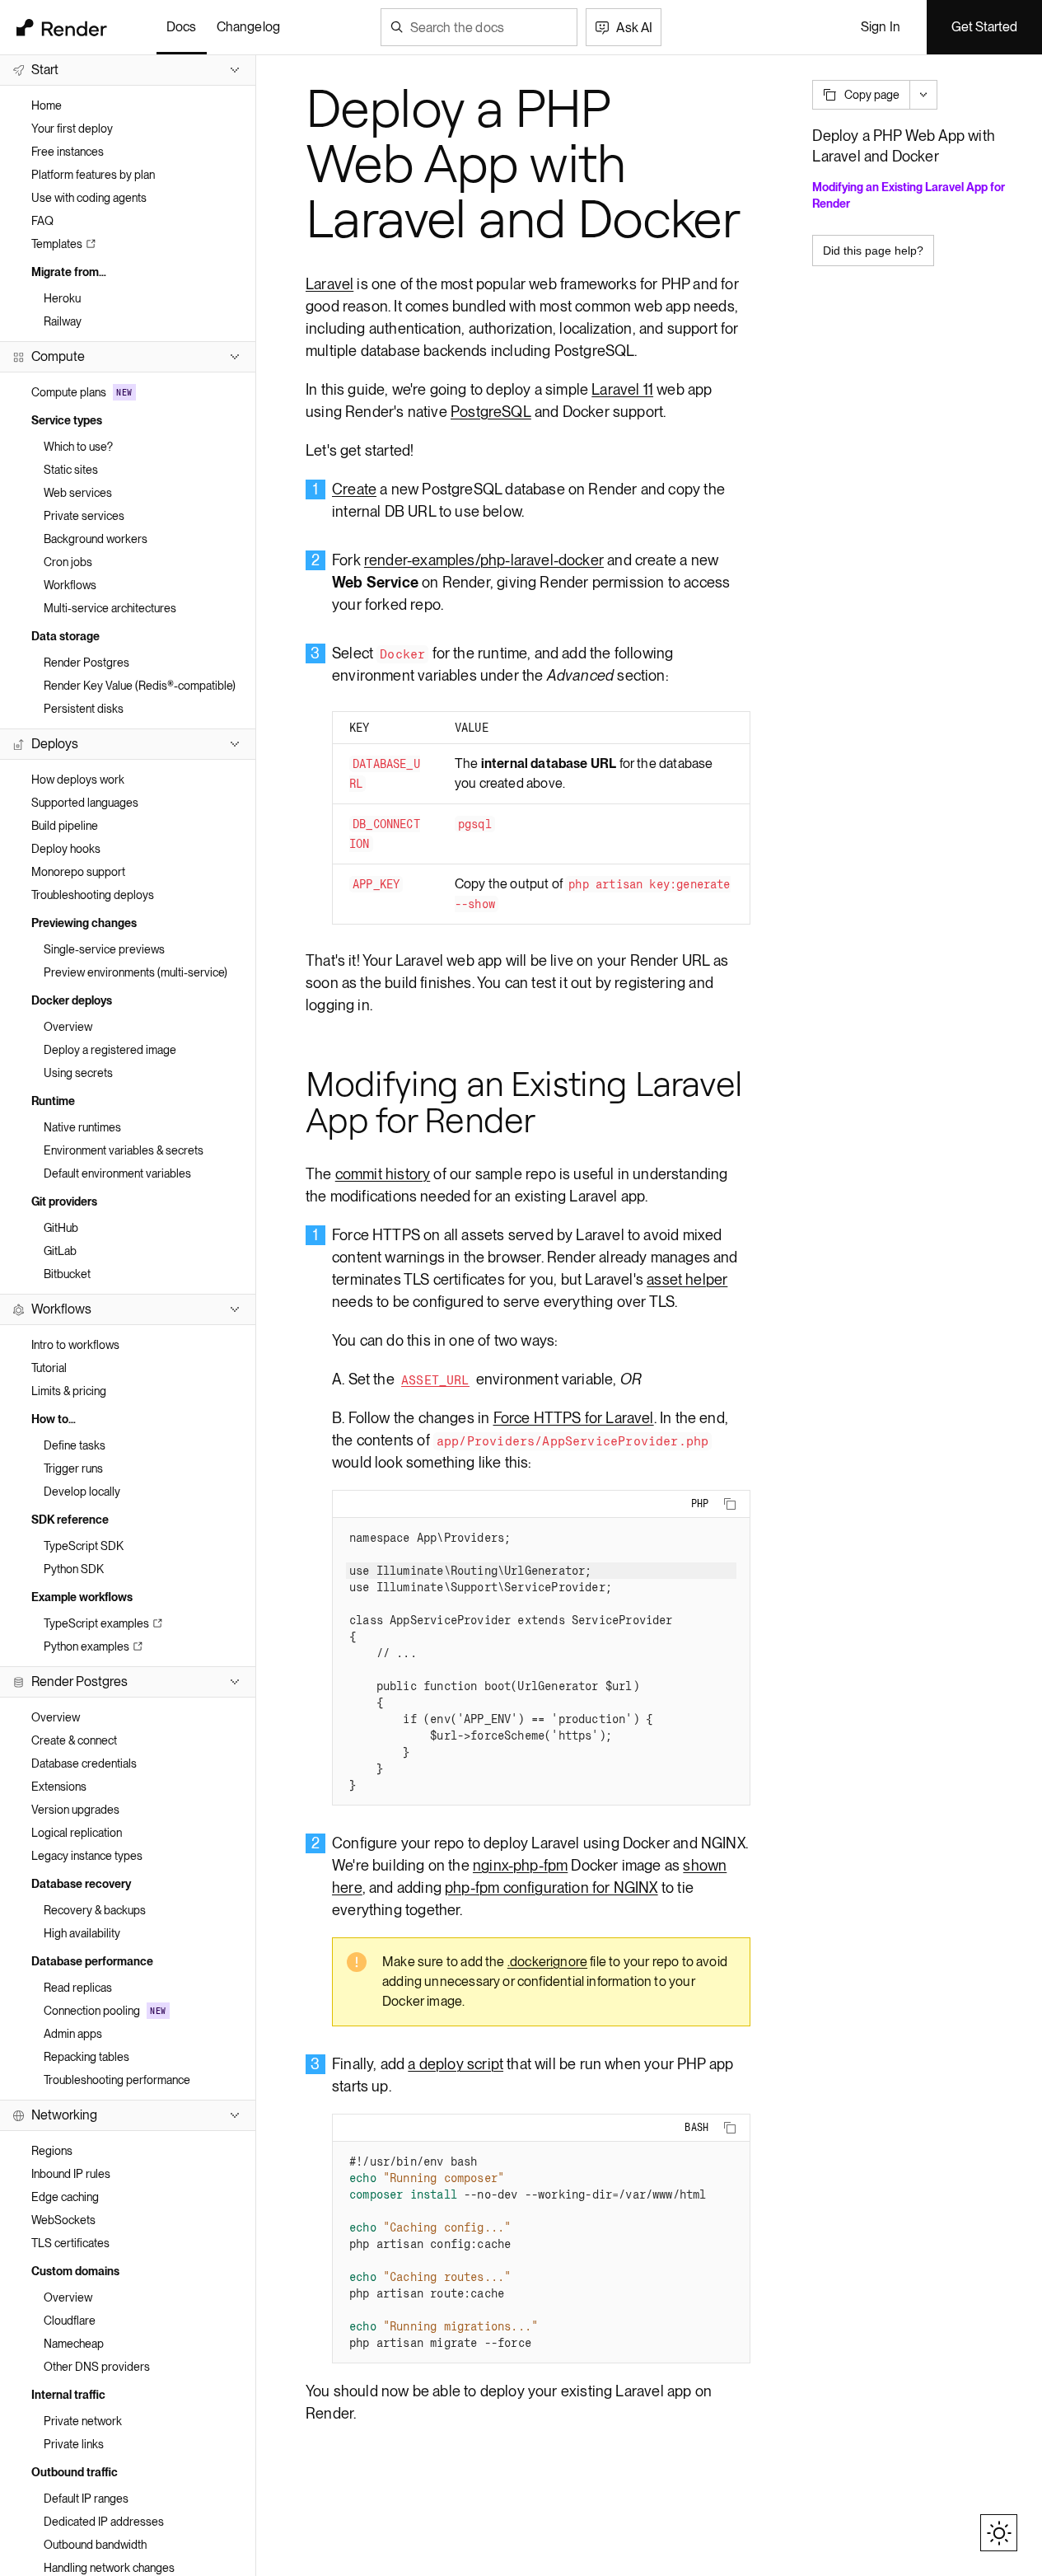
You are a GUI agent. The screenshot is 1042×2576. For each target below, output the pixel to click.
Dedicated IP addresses (104, 2522)
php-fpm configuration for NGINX (551, 1888)
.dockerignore (547, 1962)
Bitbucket (67, 1274)
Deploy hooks (66, 849)
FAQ (42, 221)
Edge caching (65, 2197)
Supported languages (85, 803)
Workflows (70, 585)
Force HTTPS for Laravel (574, 1418)
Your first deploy (72, 129)
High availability (82, 1933)
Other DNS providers (97, 2367)
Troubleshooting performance (117, 2080)
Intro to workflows (75, 1345)
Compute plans (82, 392)
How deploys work (78, 780)
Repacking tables (86, 2057)
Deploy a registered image (110, 1050)
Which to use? (78, 447)
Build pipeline (65, 826)
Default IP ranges (86, 2499)
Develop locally (82, 1492)
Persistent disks (84, 709)
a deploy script (456, 2064)
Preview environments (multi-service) (136, 972)
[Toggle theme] (999, 2533)
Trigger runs (73, 1468)
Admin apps (73, 2034)
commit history (383, 1174)
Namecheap (74, 2344)
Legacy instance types (87, 1856)
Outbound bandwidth (95, 2545)
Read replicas (78, 1988)
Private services (84, 516)
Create (354, 489)
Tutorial (49, 1368)
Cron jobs (68, 562)
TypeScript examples (96, 1623)
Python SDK (74, 1569)
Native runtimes (82, 1127)
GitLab (60, 1251)
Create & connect (74, 1740)
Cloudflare (70, 2321)
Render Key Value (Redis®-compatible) (140, 686)
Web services (78, 493)
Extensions (59, 1787)
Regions (52, 2151)
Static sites (71, 470)
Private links (74, 2444)
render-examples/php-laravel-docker (484, 560)
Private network (83, 2421)
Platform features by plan (93, 175)
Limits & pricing (69, 1391)
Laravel (329, 284)
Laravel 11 (622, 389)
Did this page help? (873, 251)
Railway (63, 321)
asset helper (687, 1279)
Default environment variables (117, 1173)
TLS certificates (70, 2243)
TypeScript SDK (84, 1546)
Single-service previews (104, 949)
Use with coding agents (89, 198)
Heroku (62, 298)
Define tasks (75, 1445)
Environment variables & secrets (124, 1150)
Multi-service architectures (110, 608)
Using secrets (78, 1073)
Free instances (68, 152)
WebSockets (63, 2220)
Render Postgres (86, 663)
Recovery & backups (95, 1910)
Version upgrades (75, 1810)
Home (47, 105)
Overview (68, 1027)
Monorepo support (78, 872)
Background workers (96, 539)
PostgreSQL (491, 412)
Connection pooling (105, 2011)
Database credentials (84, 1763)
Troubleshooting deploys (93, 895)
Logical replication (77, 1833)
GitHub (61, 1228)
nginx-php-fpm (520, 1865)
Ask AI (634, 28)
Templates (57, 244)
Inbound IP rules (71, 2174)
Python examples (86, 1646)
